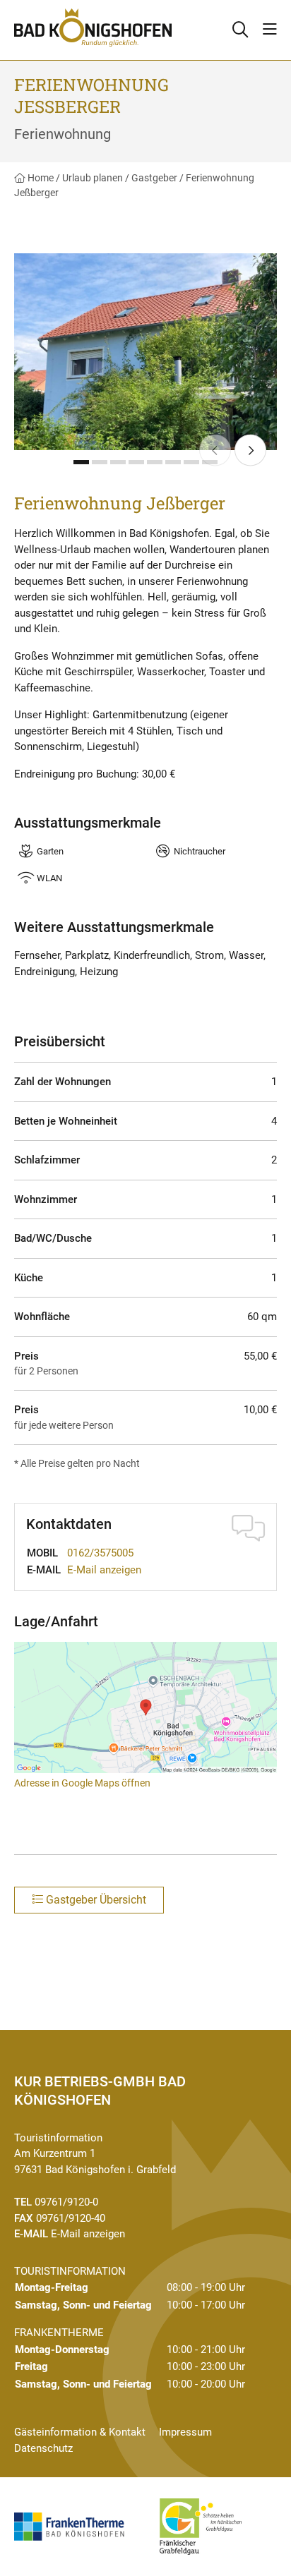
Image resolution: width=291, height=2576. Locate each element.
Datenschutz (43, 2448)
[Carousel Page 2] (100, 462)
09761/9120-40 (71, 2218)
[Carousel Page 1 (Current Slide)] (81, 462)
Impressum (185, 2432)
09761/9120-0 (66, 2202)
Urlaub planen (93, 178)
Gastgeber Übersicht (95, 1900)
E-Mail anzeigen (104, 1570)
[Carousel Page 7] (191, 462)
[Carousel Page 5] (155, 462)
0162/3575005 (100, 1553)
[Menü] (270, 30)
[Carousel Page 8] (210, 462)
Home (40, 178)
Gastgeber (154, 178)
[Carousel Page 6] (173, 462)
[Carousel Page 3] (118, 462)
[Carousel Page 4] (136, 462)
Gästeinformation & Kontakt (80, 2432)
